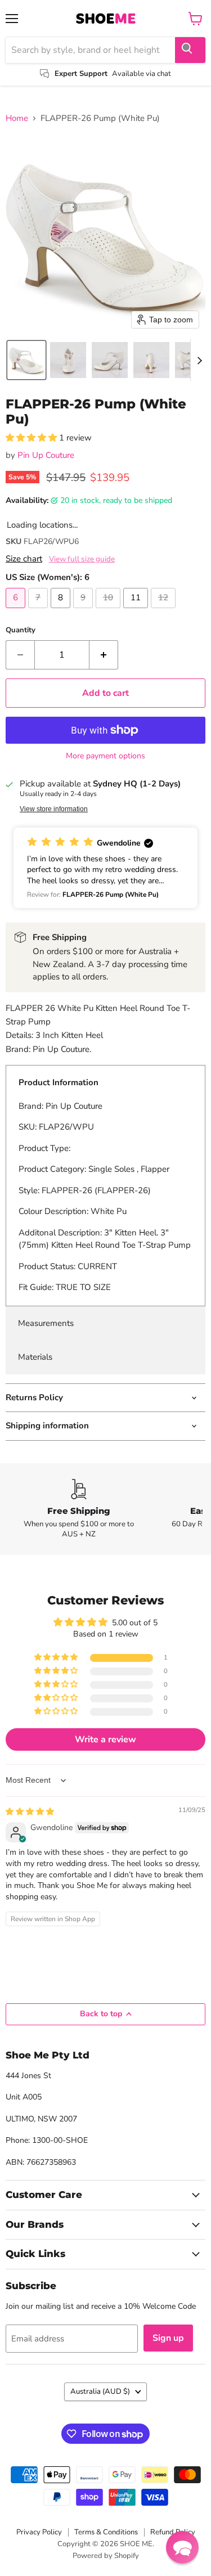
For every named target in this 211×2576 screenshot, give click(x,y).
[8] (62, 611)
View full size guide (82, 559)
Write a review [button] (105, 1739)
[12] (165, 611)
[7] (39, 611)
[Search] (190, 50)
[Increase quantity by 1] (104, 655)
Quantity (21, 630)
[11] (137, 611)
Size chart (24, 559)
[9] (84, 611)
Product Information (59, 1082)
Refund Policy (173, 2532)
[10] (109, 611)
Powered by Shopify (106, 2556)
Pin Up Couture (46, 455)
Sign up (168, 2338)
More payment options (105, 756)
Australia (100, 2391)
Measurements (46, 1323)
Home (17, 118)
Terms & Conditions (106, 2532)
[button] (26, 360)
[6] (17, 611)
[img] (30, 1812)
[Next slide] (199, 360)
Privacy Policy (39, 2532)
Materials (35, 1357)
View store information (54, 809)
